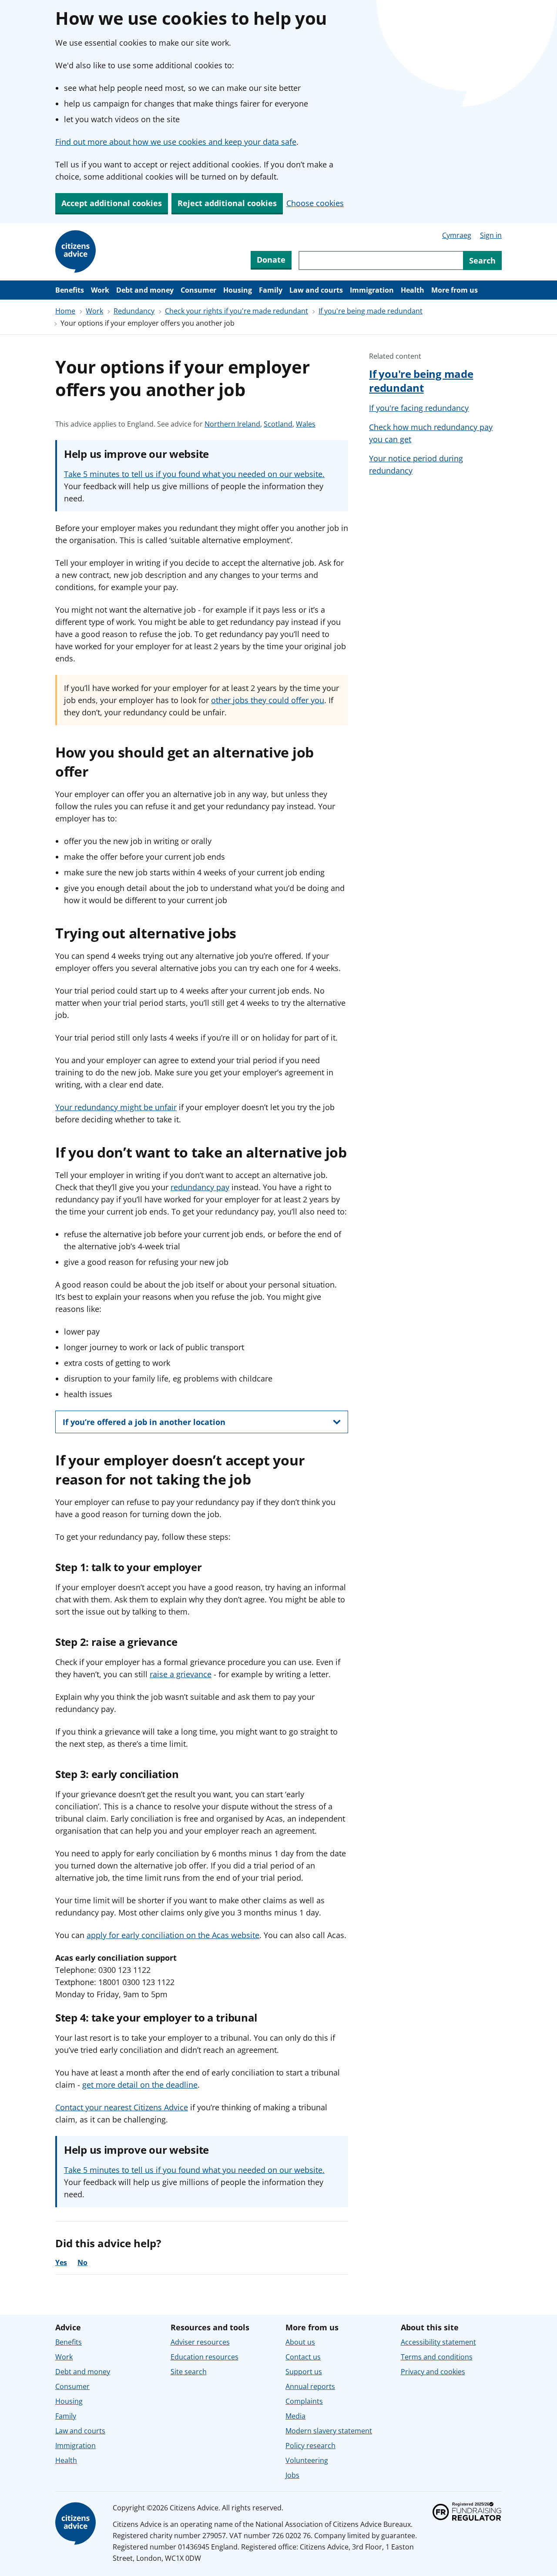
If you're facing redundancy (419, 408)
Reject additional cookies (227, 203)
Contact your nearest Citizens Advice (122, 2107)
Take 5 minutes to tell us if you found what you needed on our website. (194, 474)
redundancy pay (200, 1187)
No (82, 2262)
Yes (61, 2262)
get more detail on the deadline (140, 2085)
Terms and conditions (437, 2357)
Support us (304, 2372)
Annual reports (310, 2386)
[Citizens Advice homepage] (77, 2524)
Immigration (372, 290)
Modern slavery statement (329, 2431)
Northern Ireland (232, 424)
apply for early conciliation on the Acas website (173, 1935)
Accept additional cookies (112, 203)
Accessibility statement (438, 2342)
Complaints (304, 2401)
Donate (271, 260)
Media (295, 2416)
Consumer (198, 290)
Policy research (310, 2446)
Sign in (491, 235)
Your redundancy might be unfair (116, 1107)
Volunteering (307, 2460)
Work (100, 290)
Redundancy (134, 311)
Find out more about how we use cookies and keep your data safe (176, 142)
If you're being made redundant (371, 311)
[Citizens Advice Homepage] (77, 252)
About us (300, 2342)
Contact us (303, 2357)
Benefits (70, 290)
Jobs (292, 2475)
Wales (306, 424)
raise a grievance (181, 1674)
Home (65, 311)
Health (413, 290)
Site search (189, 2372)
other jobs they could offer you (268, 700)
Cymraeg (457, 235)
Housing (238, 290)
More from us (455, 290)
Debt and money (145, 290)
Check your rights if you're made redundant (237, 311)
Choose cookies (315, 203)
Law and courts (316, 290)
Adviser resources (200, 2342)
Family (271, 290)
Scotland (278, 424)
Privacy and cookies (433, 2372)
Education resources (205, 2357)
